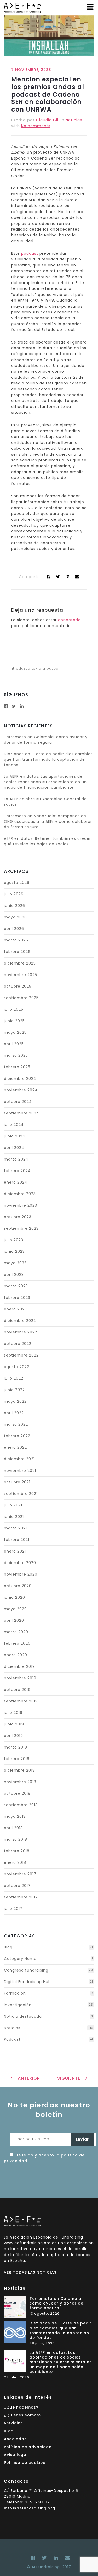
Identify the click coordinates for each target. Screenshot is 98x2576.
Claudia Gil (47, 120)
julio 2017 (13, 1909)
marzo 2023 (16, 1286)
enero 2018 (15, 1862)
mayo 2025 (15, 1032)
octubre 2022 (18, 1344)
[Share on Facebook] (48, 577)
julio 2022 (14, 1378)
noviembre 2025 (21, 975)
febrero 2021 (17, 1540)
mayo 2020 (15, 1609)
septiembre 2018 (21, 1805)
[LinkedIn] (56, 2558)
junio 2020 (15, 1597)
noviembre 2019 (20, 1678)
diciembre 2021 (19, 1459)
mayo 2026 (15, 917)
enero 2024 (16, 1182)
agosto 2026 (17, 883)
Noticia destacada (23, 2016)
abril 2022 (14, 1413)
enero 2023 (15, 1309)
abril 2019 (13, 1736)
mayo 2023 (15, 1263)
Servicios (13, 2423)
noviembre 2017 (20, 1874)
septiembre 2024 (22, 1113)
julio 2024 (14, 1125)
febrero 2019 (17, 1759)
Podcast (12, 2039)
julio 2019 (13, 1713)
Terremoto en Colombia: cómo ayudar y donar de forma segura (46, 740)
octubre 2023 (18, 1217)
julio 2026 (14, 894)
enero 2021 (15, 1551)
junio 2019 (14, 1724)
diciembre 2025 (20, 963)
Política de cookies (25, 2463)
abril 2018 (13, 1828)
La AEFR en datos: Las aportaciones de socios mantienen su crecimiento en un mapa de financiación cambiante (45, 782)
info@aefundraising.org (30, 2508)
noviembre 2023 (21, 1205)
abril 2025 (14, 1044)
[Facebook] (33, 2558)
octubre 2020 (18, 1586)
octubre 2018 (17, 1793)
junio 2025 (14, 1021)
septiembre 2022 (21, 1355)
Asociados (15, 2439)
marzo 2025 (16, 1055)
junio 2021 (14, 1517)
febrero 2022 (17, 1436)
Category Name (20, 1959)
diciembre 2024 (20, 1079)
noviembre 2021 (20, 1471)
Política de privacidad (28, 2447)
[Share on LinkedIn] (68, 577)
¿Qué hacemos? (21, 2407)
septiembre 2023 (21, 1228)
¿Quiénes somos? (23, 2415)
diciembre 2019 (19, 1666)
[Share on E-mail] (77, 577)
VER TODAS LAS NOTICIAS (30, 2272)
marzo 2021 (15, 1528)
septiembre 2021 (21, 1494)
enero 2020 (16, 1655)
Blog (8, 1947)
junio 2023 (14, 1251)
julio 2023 (14, 1240)
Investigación (18, 2005)
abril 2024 (14, 1148)
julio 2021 (13, 1505)
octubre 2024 (18, 1102)
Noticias (74, 120)
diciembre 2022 (20, 1321)
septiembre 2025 (21, 998)
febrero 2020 (17, 1643)
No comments (36, 126)
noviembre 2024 (21, 1090)
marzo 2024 (16, 1159)
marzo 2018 (16, 1839)
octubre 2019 (17, 1690)
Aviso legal (16, 2455)
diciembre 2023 (20, 1194)
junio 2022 (14, 1390)
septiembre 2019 (21, 1701)
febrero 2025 (17, 1067)
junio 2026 (15, 906)
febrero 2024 (17, 1171)
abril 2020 (14, 1620)
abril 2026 (14, 929)
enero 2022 (15, 1447)
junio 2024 (15, 1136)
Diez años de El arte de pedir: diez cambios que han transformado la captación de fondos (48, 759)
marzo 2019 (16, 1747)
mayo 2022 (15, 1401)
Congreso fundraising (26, 1970)
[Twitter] (58, 577)
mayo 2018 (15, 1816)
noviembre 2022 (21, 1332)
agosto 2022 (17, 1367)
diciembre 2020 (20, 1563)
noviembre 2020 (21, 1574)
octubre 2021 (17, 1482)
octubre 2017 (17, 1886)
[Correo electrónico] (66, 2558)
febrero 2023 (17, 1298)
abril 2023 (14, 1275)
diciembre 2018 (19, 1770)
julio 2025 (14, 1009)
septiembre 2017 (21, 1897)
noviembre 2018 (20, 1782)
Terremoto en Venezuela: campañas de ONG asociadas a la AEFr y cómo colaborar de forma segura (48, 821)
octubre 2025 (18, 986)
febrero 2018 (17, 1851)
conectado (69, 620)
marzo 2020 (16, 1632)
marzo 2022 (16, 1424)
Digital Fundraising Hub (27, 1982)
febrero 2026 (17, 952)
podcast (30, 253)
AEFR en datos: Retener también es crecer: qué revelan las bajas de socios (48, 841)
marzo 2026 (16, 940)
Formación (15, 1993)
